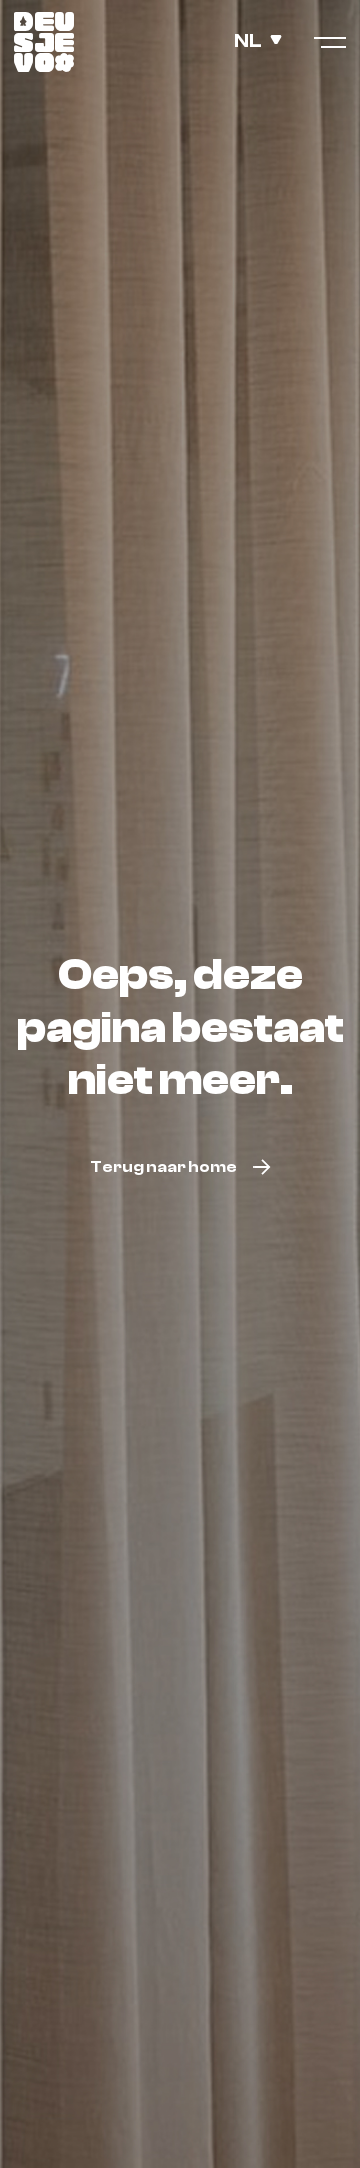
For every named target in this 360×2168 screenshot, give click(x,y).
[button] (266, 40)
